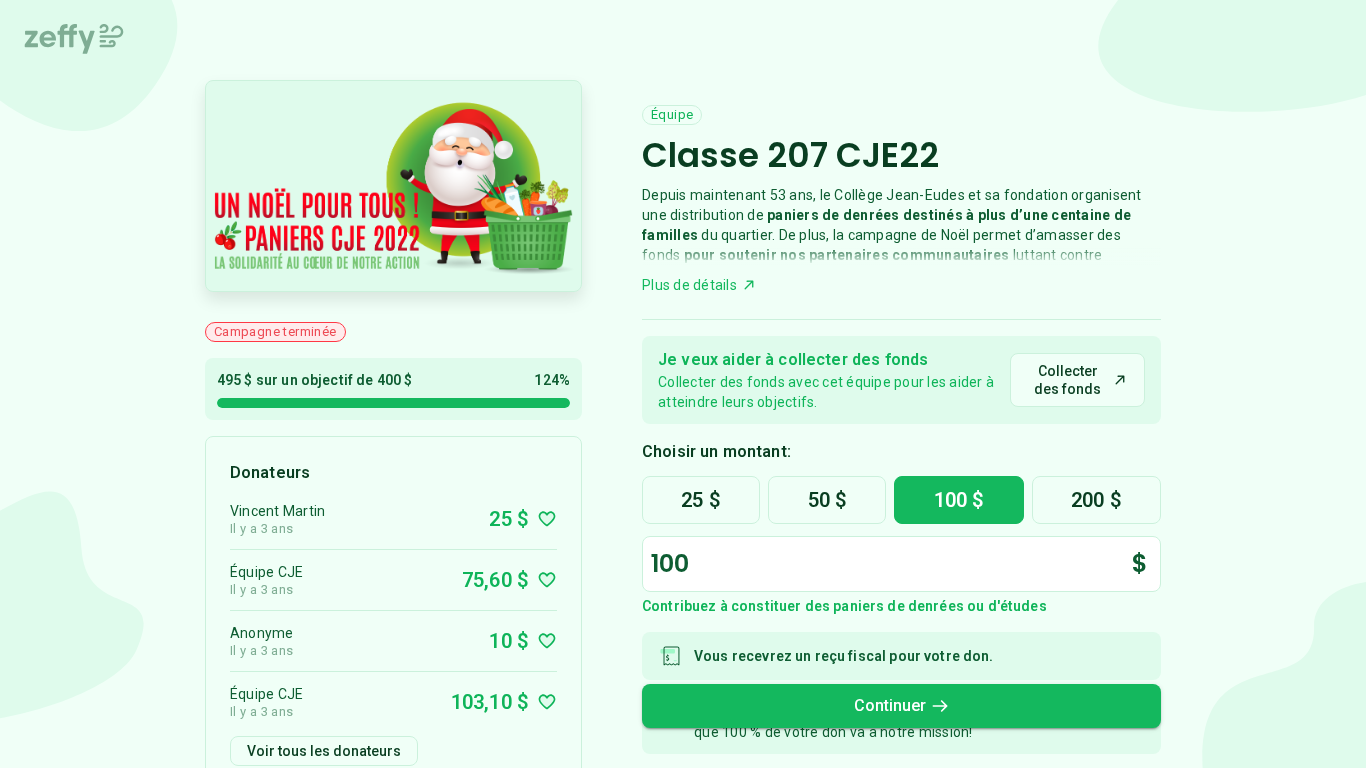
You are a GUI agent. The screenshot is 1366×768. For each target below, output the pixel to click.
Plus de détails (689, 285)
